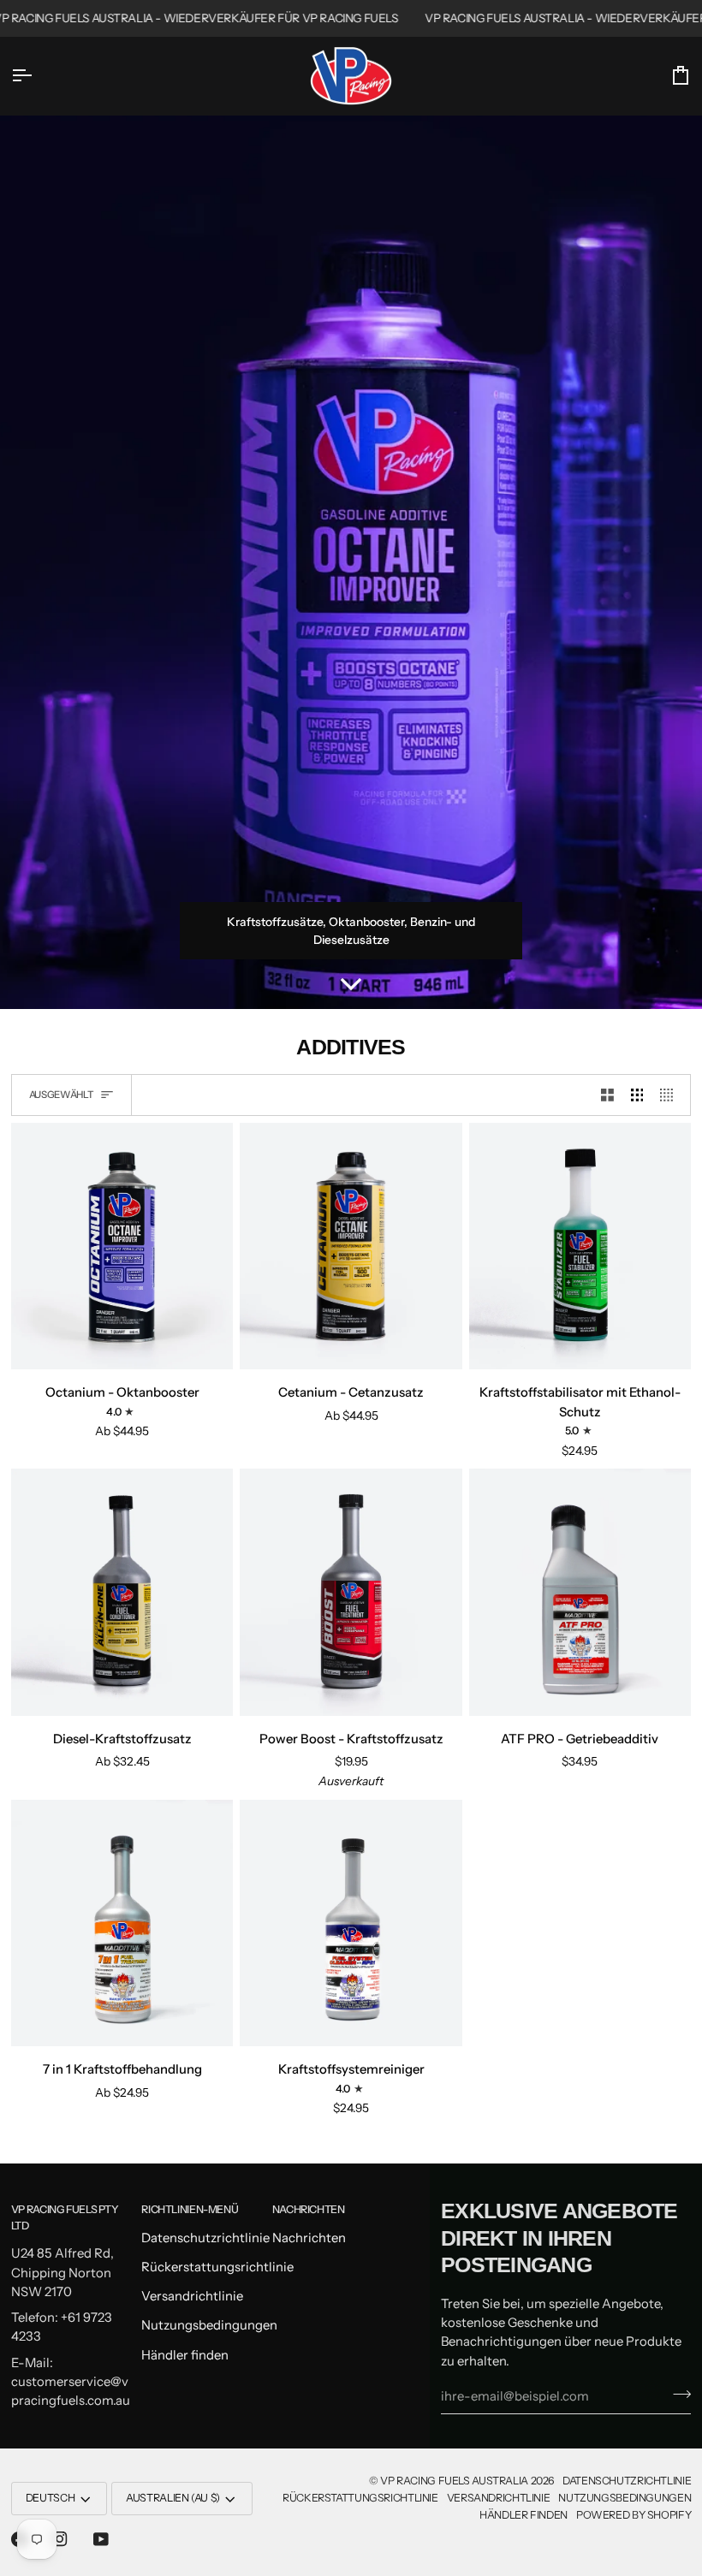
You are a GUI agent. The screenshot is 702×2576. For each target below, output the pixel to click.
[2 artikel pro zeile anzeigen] (607, 1095)
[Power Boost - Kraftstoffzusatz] (351, 1592)
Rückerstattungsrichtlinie (217, 2267)
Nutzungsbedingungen (209, 2325)
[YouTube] (101, 2539)
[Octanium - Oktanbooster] (122, 1246)
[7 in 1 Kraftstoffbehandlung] (122, 1923)
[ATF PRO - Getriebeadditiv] (580, 1592)
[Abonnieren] (677, 2395)
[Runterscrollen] (351, 983)
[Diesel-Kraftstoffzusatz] (122, 1592)
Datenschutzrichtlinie (205, 2238)
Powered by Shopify (634, 2515)
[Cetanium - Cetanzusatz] (351, 1246)
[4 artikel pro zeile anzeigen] (671, 1095)
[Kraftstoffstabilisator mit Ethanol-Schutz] (580, 1246)
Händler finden (185, 2355)
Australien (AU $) (173, 2498)
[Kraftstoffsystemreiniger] (351, 1923)
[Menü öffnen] (37, 76)
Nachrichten (309, 2238)
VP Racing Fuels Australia (454, 2481)
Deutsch (50, 2498)
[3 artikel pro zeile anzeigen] (637, 1095)
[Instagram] (60, 2539)
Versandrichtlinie (192, 2296)
